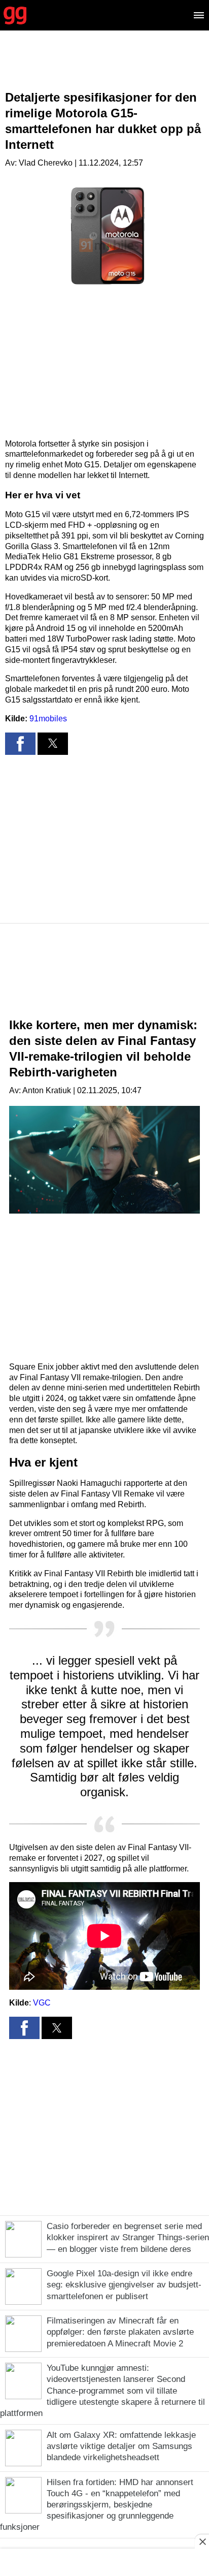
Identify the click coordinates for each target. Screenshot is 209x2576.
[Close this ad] (202, 2541)
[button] (20, 744)
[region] (104, 69)
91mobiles (48, 719)
